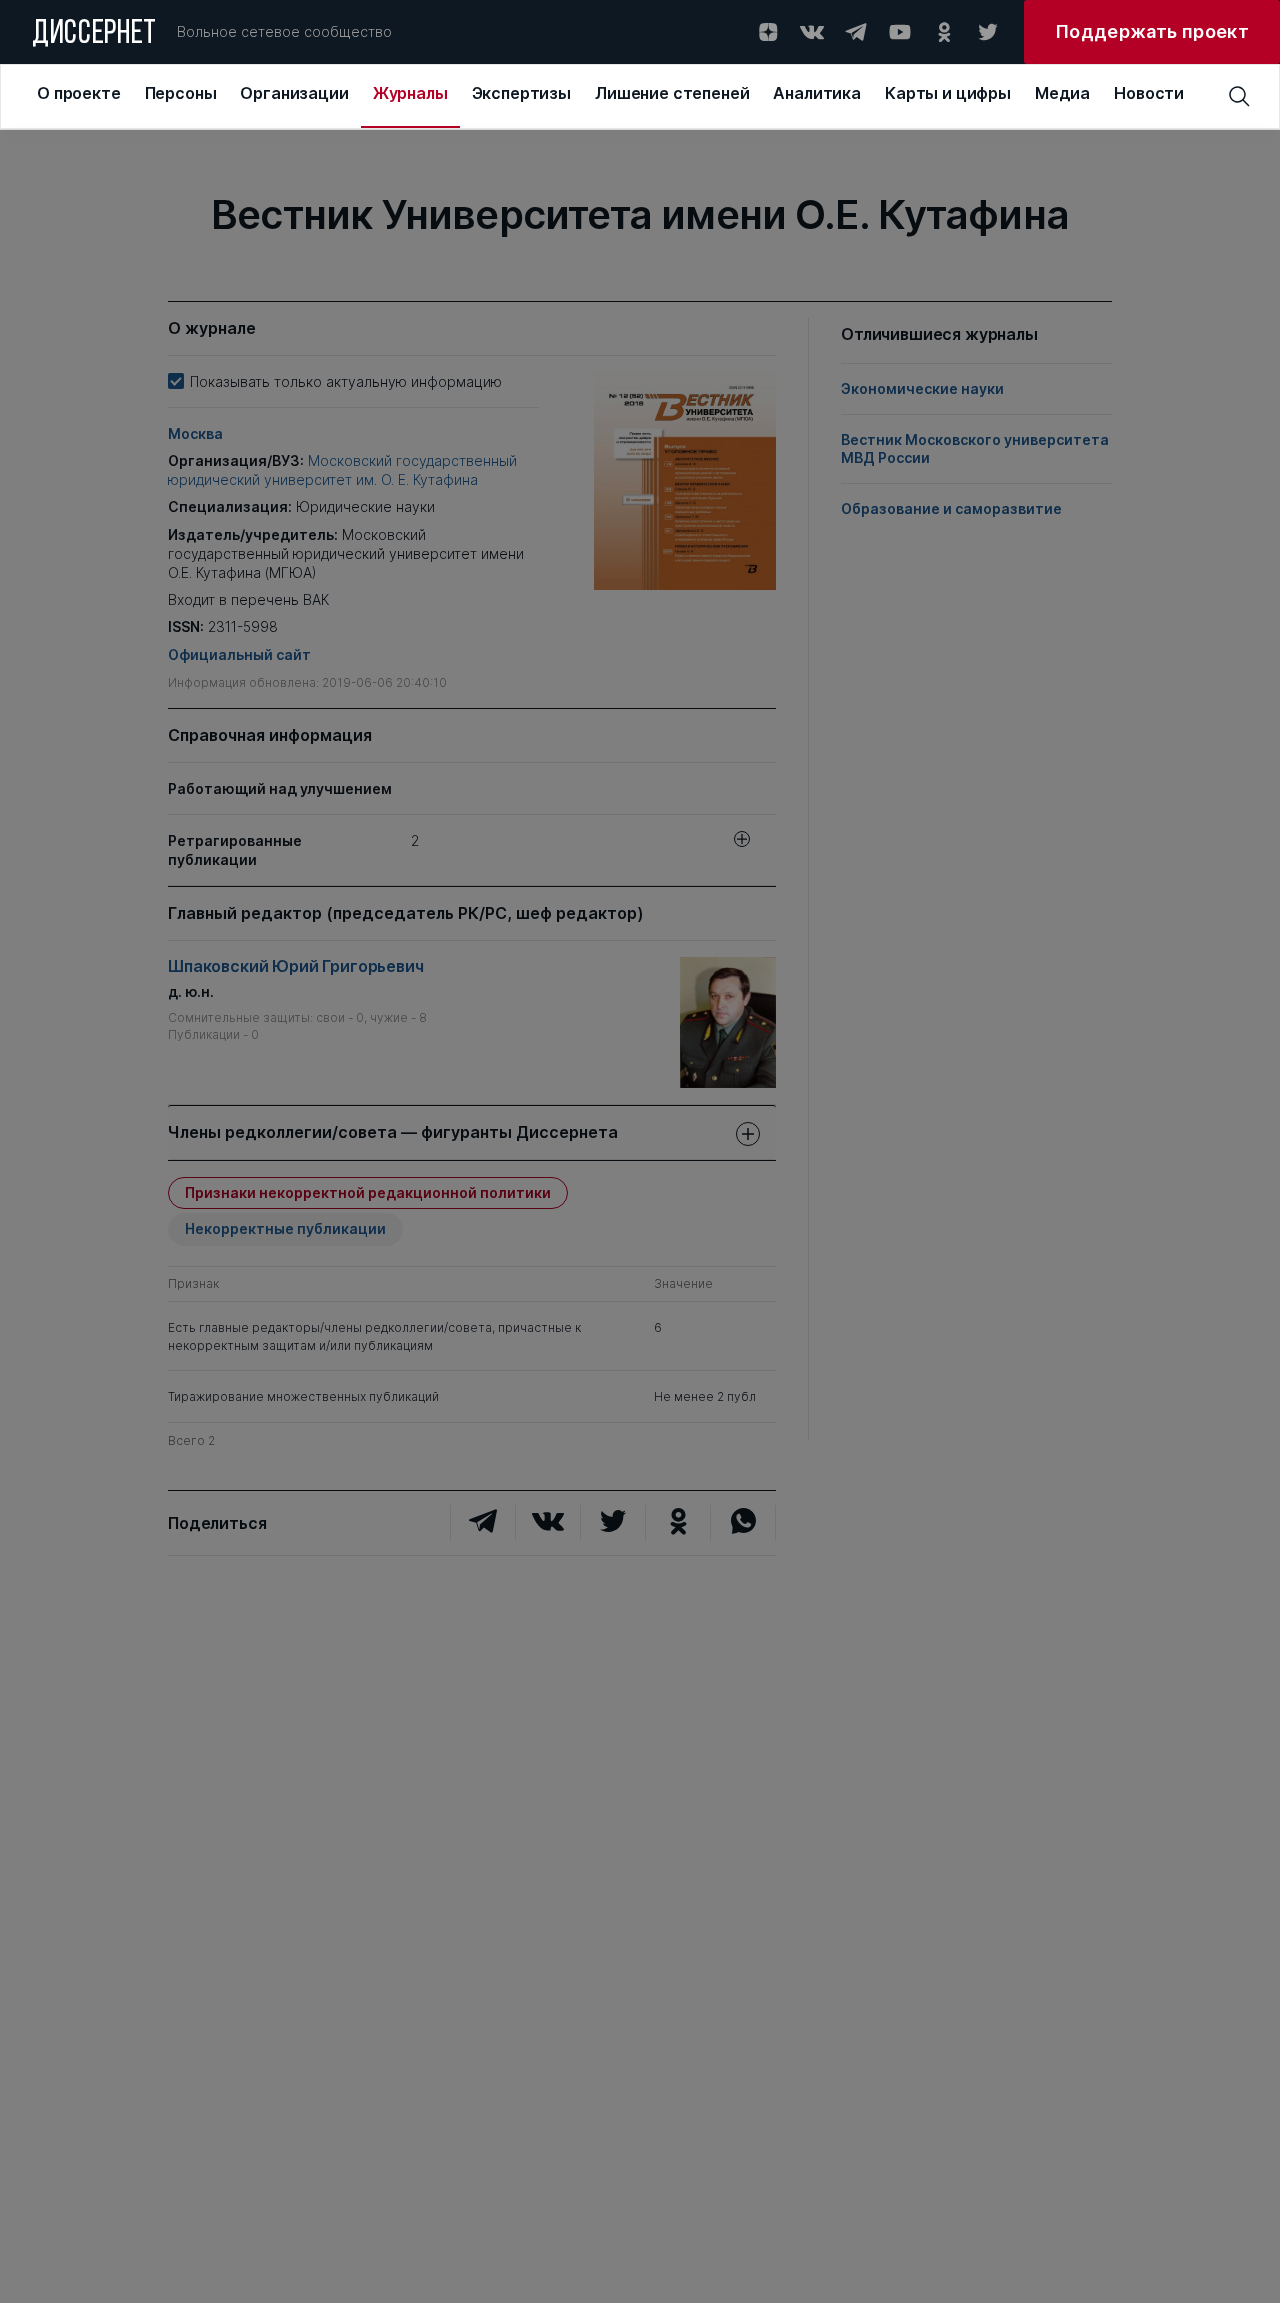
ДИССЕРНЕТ (94, 35)
